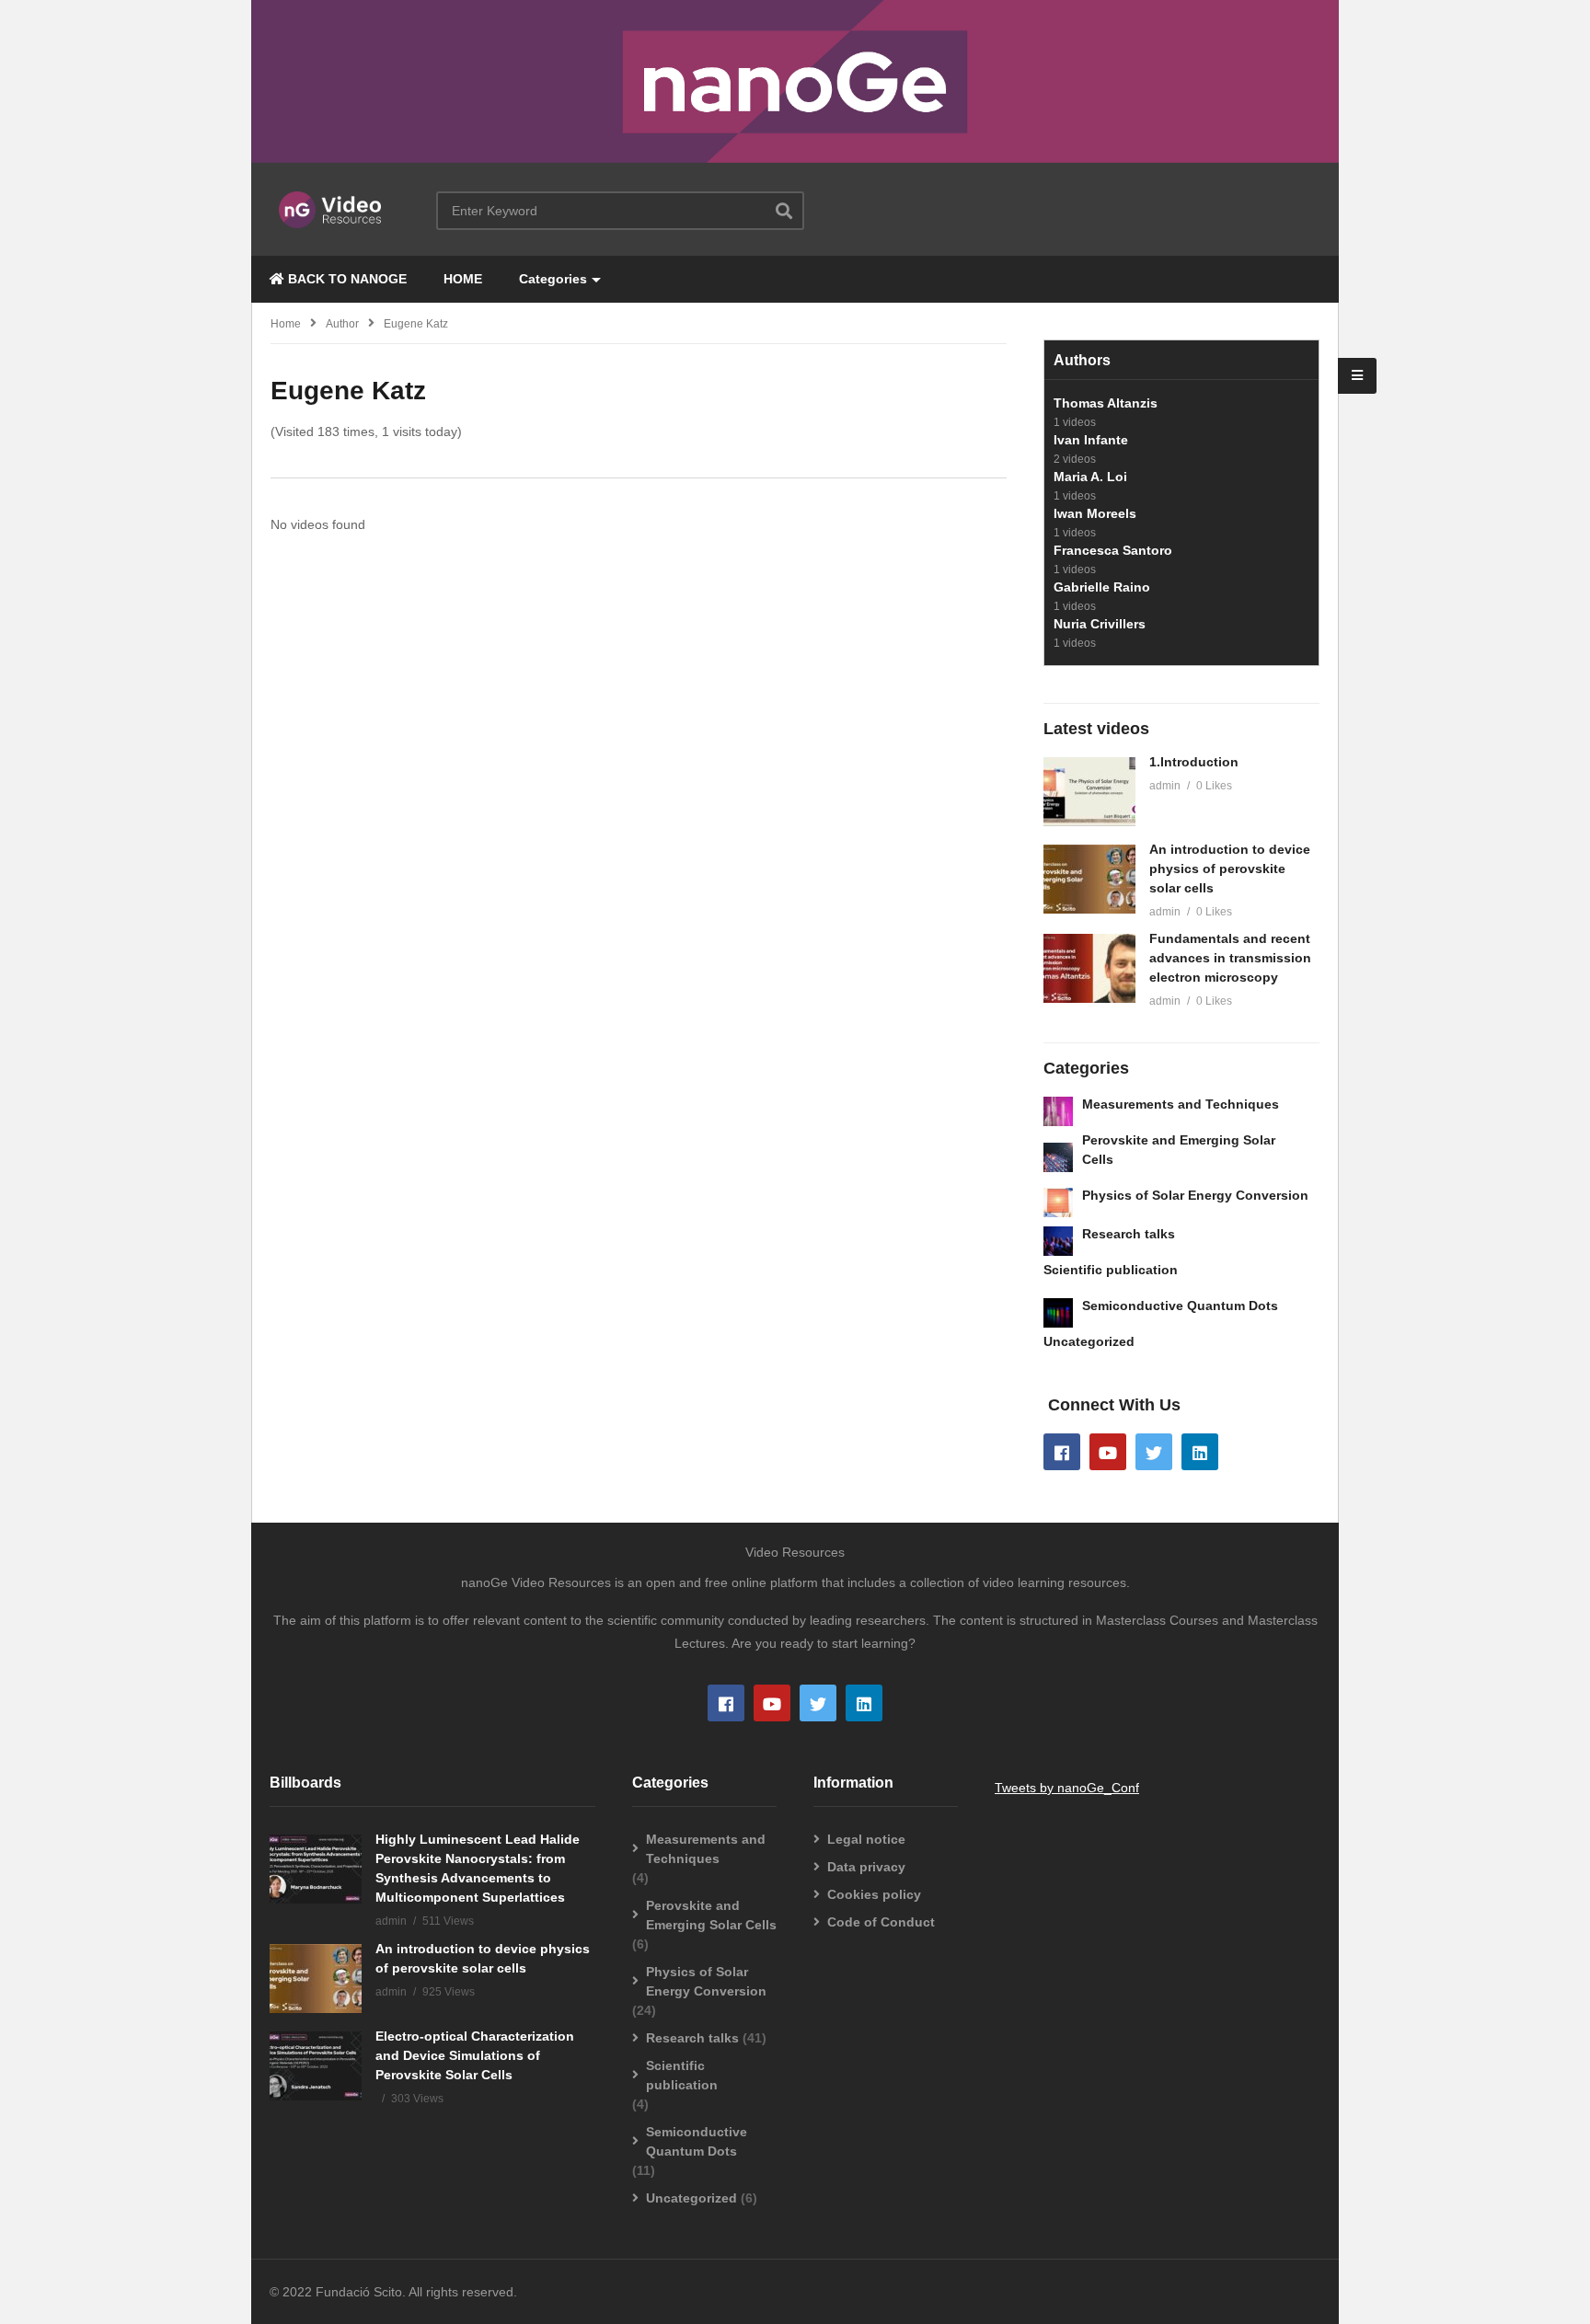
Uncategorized (1089, 1341)
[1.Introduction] (1089, 792)
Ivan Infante (1091, 440)
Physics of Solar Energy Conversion (1195, 1195)
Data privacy (866, 1867)
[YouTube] (1108, 1452)
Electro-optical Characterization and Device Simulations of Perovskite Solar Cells (475, 2055)
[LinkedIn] (1200, 1452)
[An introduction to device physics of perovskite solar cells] (1089, 879)
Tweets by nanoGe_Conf (1067, 1788)
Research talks (1129, 1234)
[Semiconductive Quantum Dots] (1058, 1313)
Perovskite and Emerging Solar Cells (711, 1915)
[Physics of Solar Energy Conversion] (1058, 1202)
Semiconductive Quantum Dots (1180, 1306)
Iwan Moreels (1095, 513)
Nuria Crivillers (1100, 624)
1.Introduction (1194, 762)
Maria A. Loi (1090, 477)
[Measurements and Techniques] (1058, 1111)
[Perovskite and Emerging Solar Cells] (1058, 1157)
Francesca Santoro (1113, 550)
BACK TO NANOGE (346, 279)
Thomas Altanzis (1106, 403)
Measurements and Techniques (1181, 1104)
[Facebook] (1062, 1452)
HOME (463, 279)
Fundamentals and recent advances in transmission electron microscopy (1230, 958)
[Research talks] (1058, 1241)
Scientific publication (1111, 1270)
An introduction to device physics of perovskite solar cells (1230, 869)
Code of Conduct (881, 1922)
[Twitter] (1154, 1452)
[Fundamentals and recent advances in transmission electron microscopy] (1089, 968)
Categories (553, 279)
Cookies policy (874, 1894)
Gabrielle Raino (1102, 587)
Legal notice (866, 1839)
